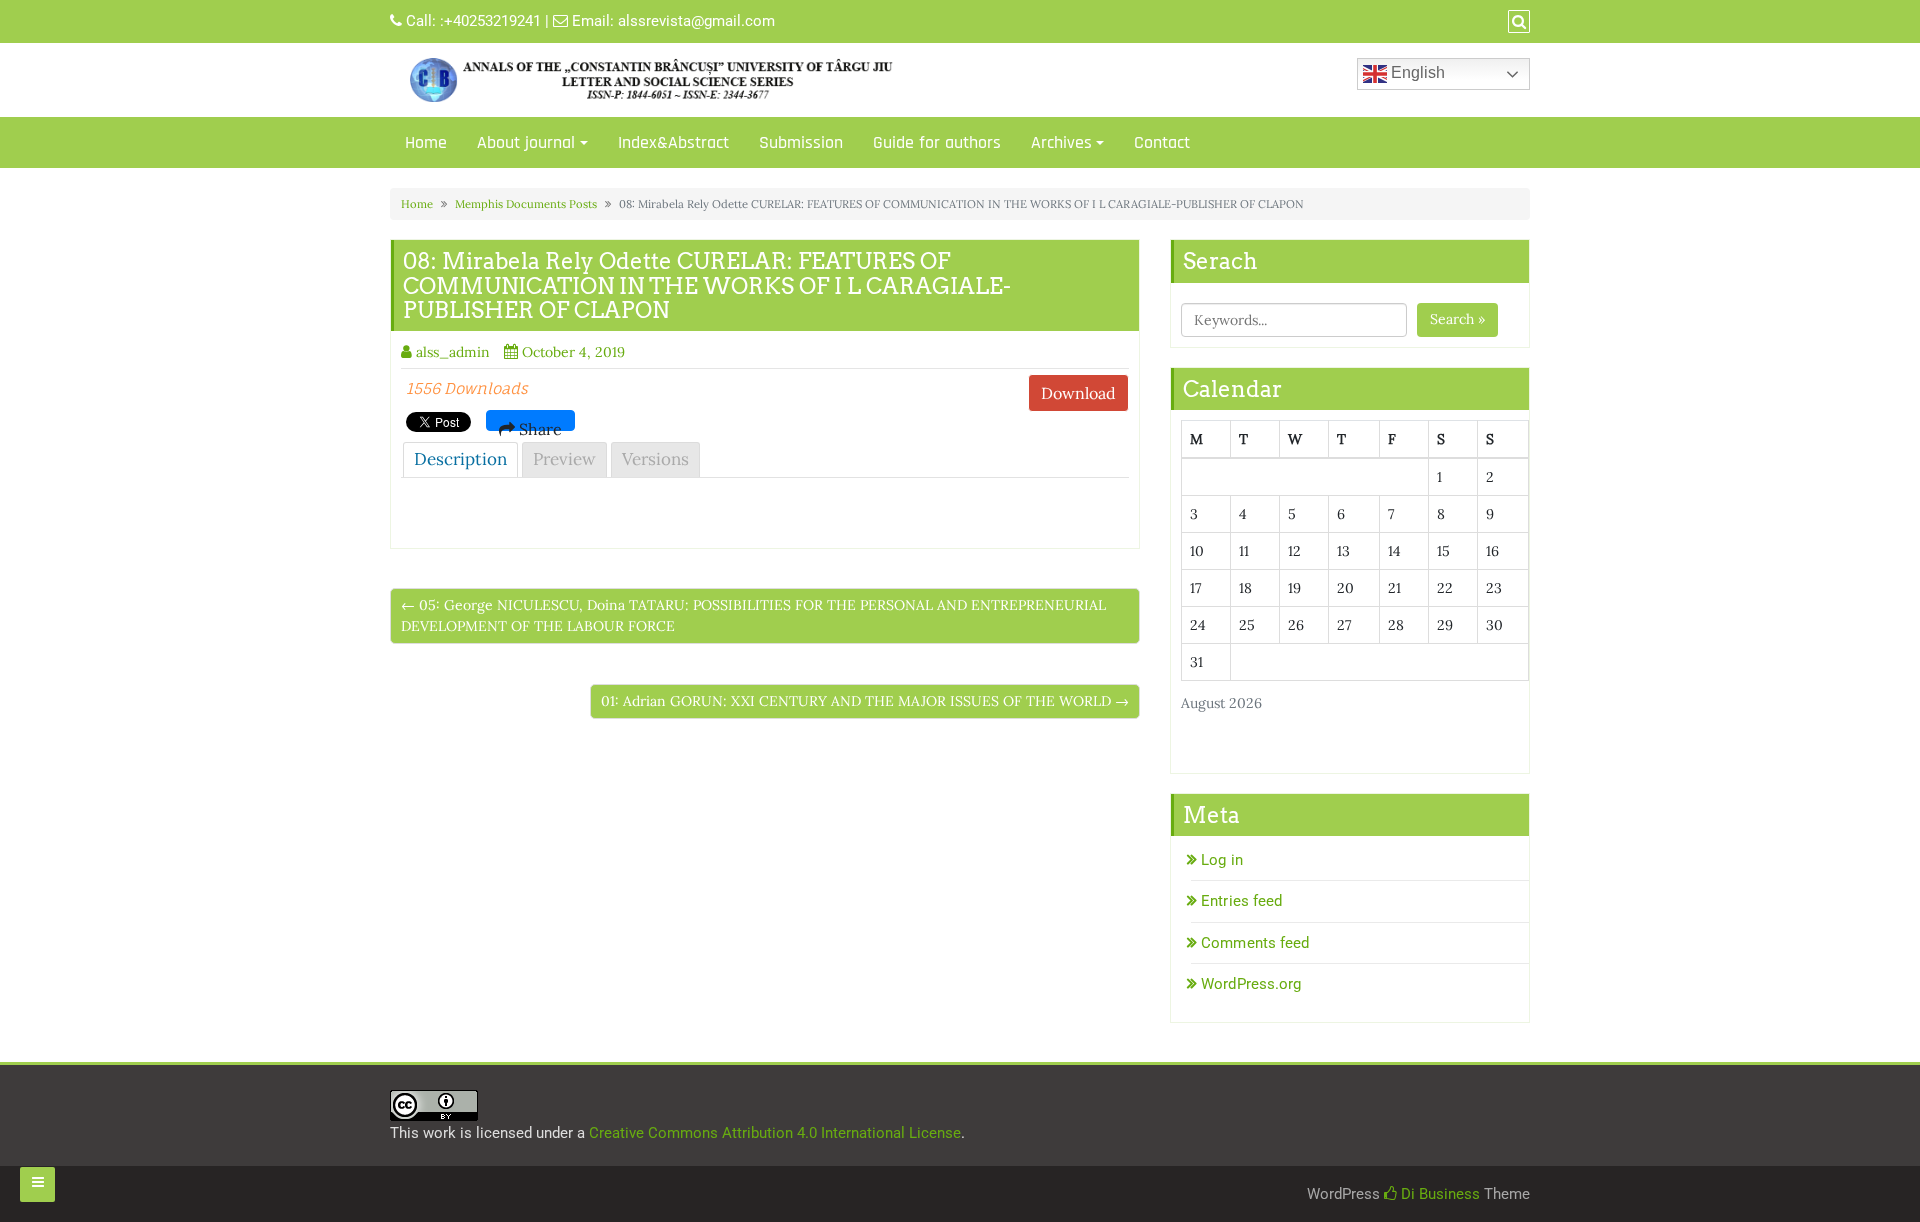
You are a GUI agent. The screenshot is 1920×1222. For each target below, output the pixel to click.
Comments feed (1255, 943)
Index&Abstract (673, 142)
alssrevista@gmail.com (696, 21)
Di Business (1438, 1194)
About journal (526, 142)
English (1416, 72)
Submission (801, 142)
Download (1078, 393)
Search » (1457, 319)
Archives (1061, 142)
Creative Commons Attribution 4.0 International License (775, 1133)
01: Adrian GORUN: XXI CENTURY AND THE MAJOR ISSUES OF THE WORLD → (865, 701)
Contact (1162, 142)
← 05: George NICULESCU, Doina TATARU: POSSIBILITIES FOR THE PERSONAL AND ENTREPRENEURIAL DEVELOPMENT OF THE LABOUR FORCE (753, 615)
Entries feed (1241, 901)
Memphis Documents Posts (526, 204)
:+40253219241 (490, 21)
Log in (1222, 860)
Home (426, 142)
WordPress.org (1251, 984)
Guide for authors (937, 142)
